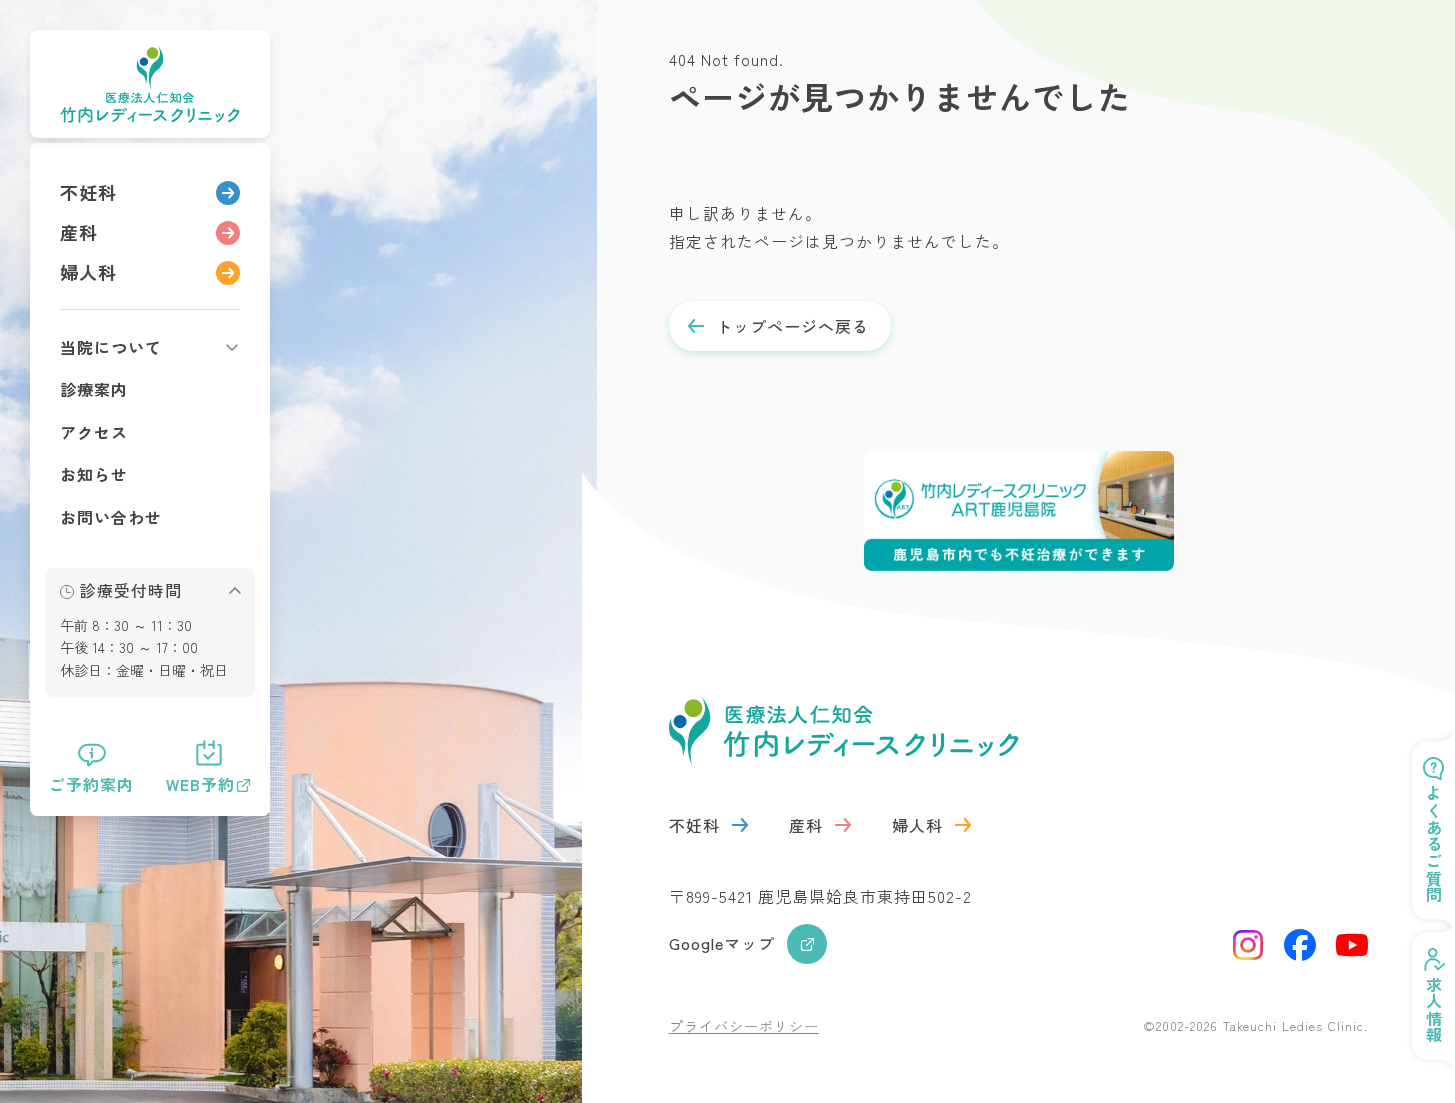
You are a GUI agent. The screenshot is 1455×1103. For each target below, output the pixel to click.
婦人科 (88, 272)
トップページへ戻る (792, 326)
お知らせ (94, 474)
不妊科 (88, 192)
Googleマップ (722, 943)
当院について (111, 347)
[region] (150, 479)
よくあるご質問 (1434, 844)
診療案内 (94, 389)
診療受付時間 (131, 590)
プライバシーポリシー (744, 1026)
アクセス (94, 432)
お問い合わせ (111, 517)
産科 (79, 232)
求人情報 (1434, 1010)
